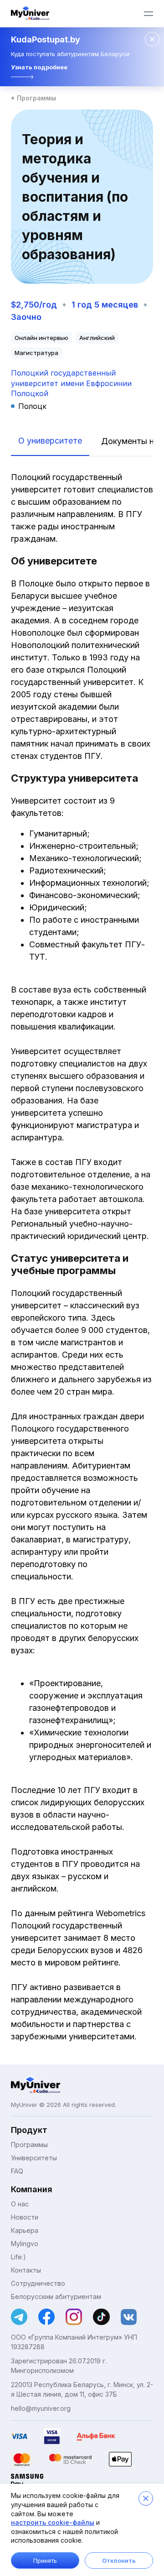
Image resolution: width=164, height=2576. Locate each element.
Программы (36, 98)
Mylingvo (25, 2244)
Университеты (34, 2158)
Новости (25, 2217)
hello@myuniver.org (41, 2408)
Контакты (26, 2270)
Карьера (25, 2230)
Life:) (18, 2257)
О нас (20, 2204)
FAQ (17, 2171)
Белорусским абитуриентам (56, 2296)
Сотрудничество (38, 2283)
